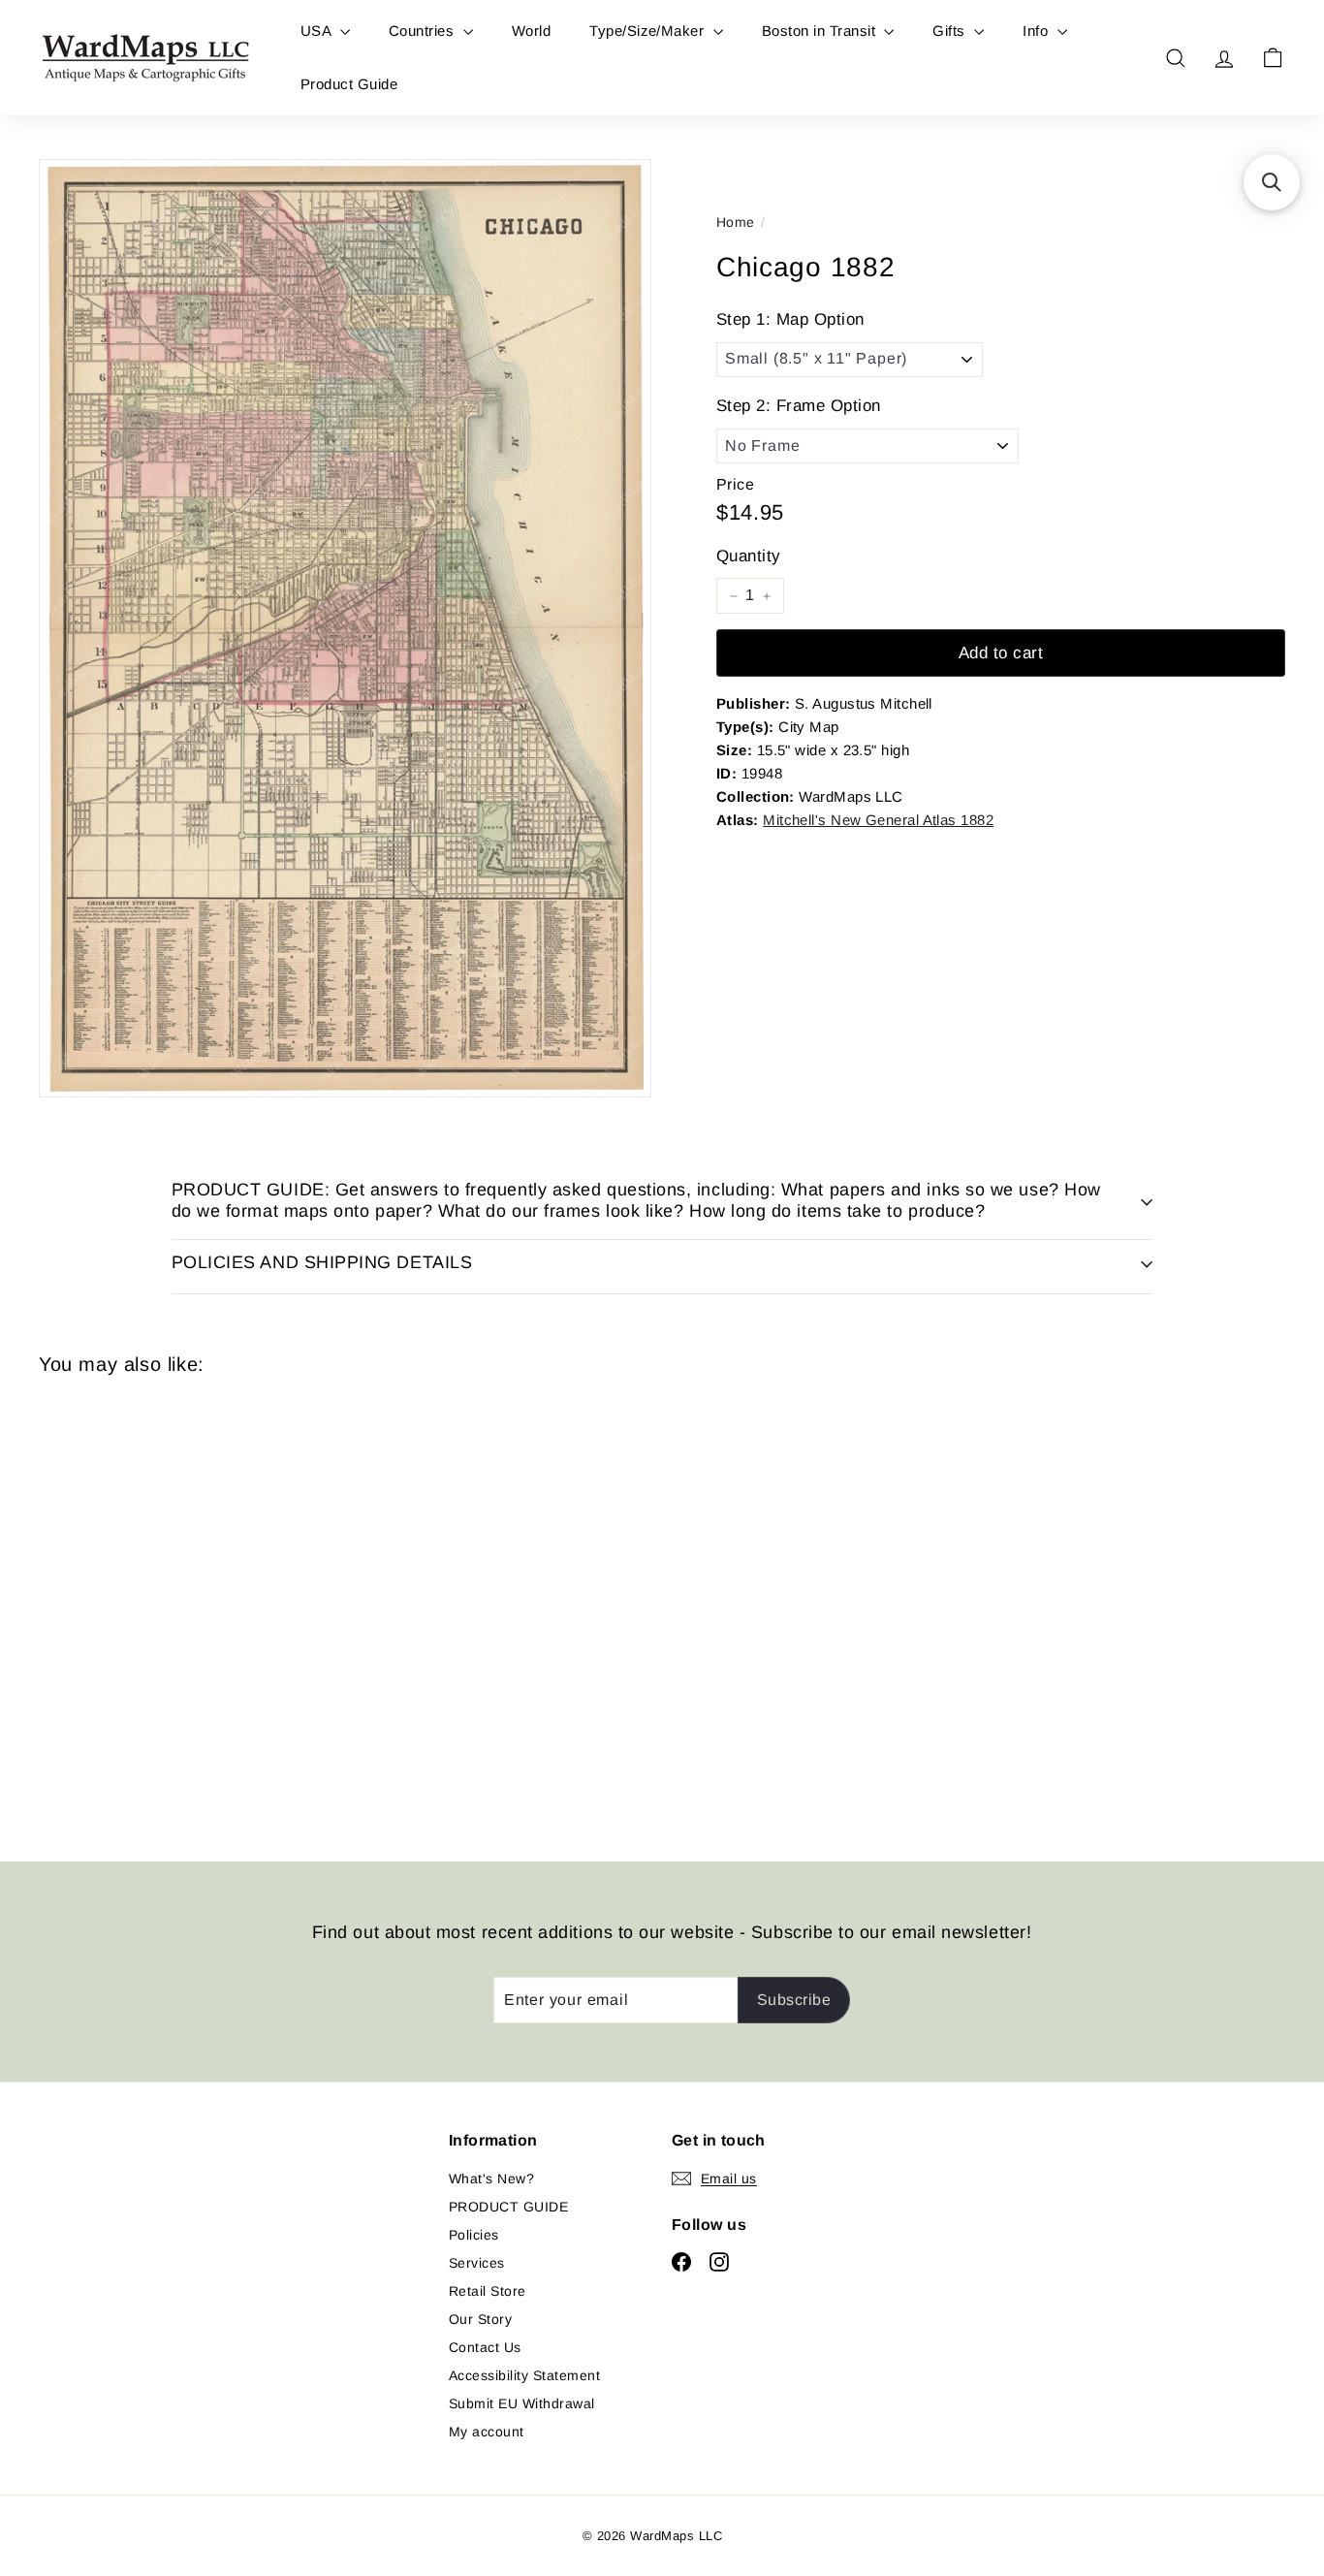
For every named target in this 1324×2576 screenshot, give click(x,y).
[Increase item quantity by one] (767, 596)
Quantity (749, 556)
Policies (474, 2235)
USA (318, 31)
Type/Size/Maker (649, 31)
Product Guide (349, 84)
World (531, 31)
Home (736, 222)
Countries (424, 31)
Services (477, 2263)
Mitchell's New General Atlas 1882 (878, 820)
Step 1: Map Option (790, 319)
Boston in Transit (821, 31)
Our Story (480, 2319)
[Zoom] (345, 628)
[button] (1272, 182)
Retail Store (488, 2291)
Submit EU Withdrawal (522, 2403)
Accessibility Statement (524, 2375)
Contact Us (485, 2347)
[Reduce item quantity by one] (734, 596)
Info (1037, 31)
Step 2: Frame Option (799, 407)
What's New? (491, 2178)
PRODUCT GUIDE (508, 2207)
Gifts (951, 31)
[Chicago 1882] (135, 1604)
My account (487, 2432)
